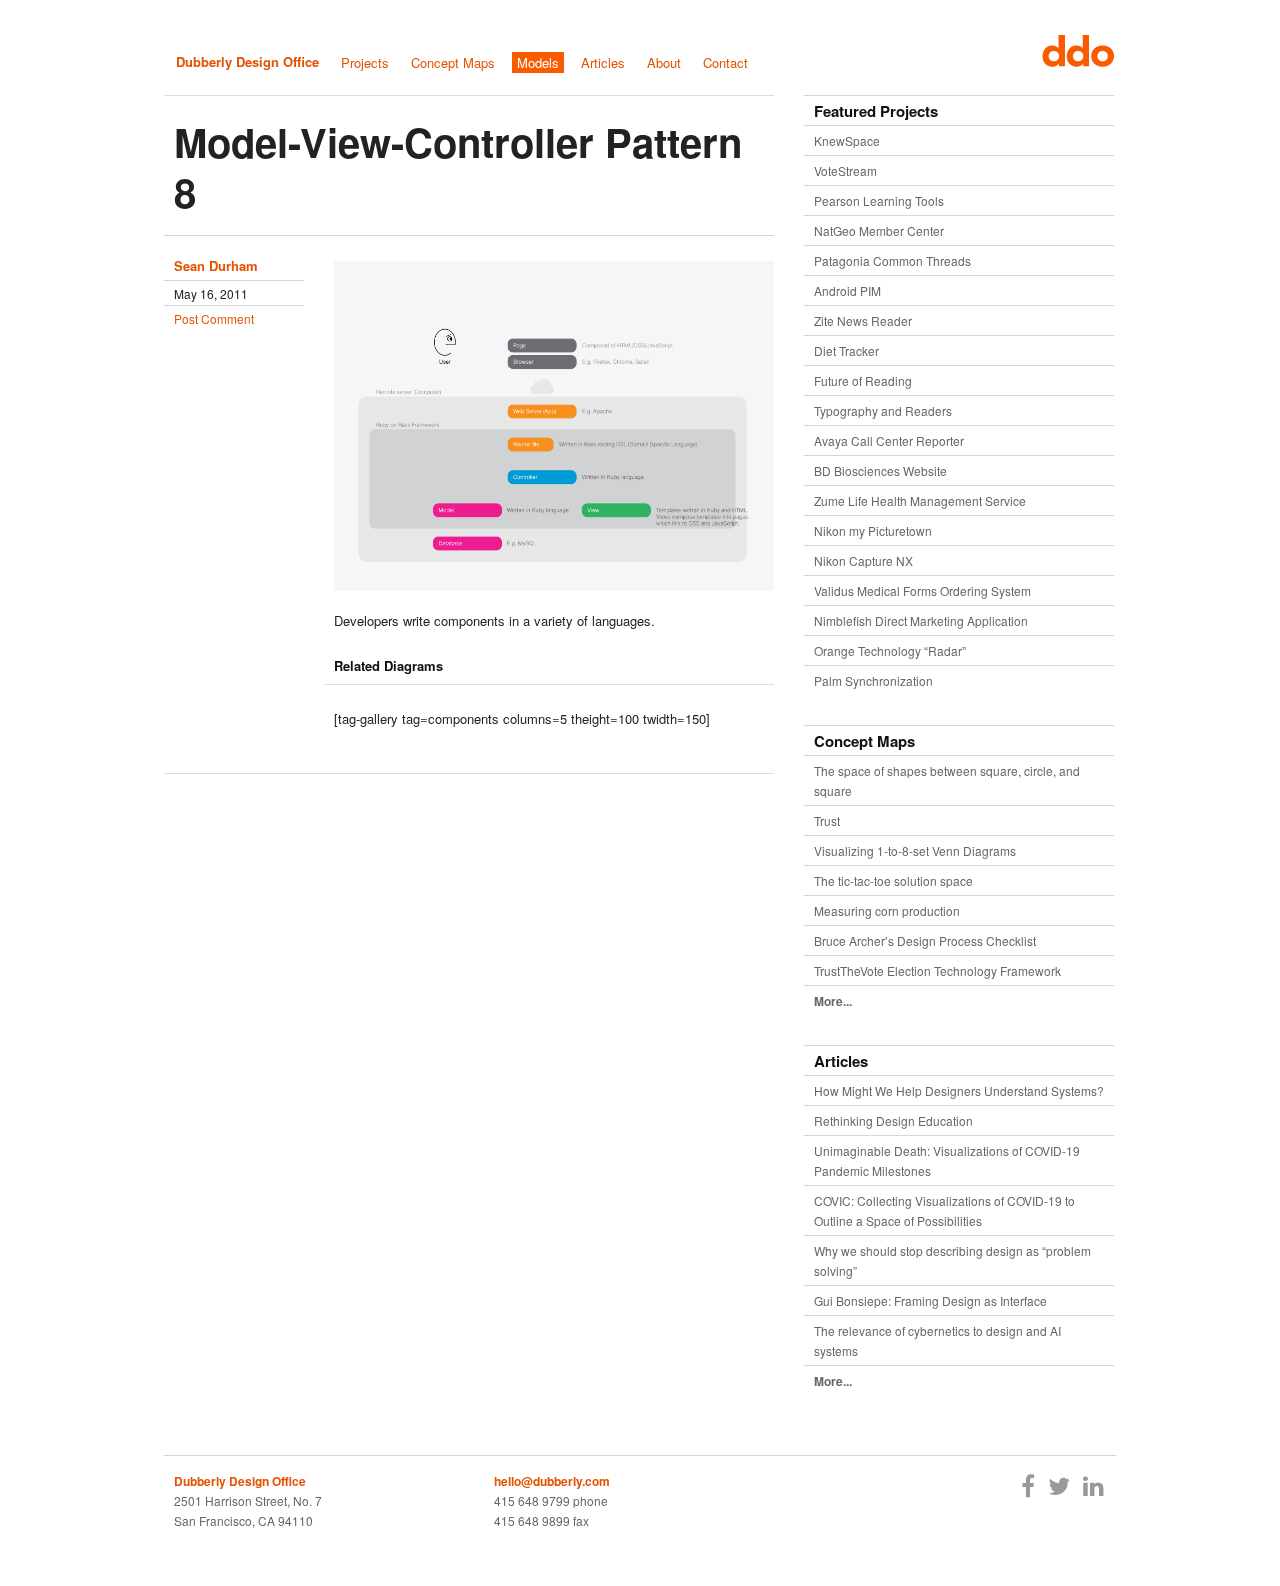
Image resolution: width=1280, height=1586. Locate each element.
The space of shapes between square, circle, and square (947, 780)
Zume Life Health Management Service (920, 500)
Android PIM (847, 290)
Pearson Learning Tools (879, 200)
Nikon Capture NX (863, 560)
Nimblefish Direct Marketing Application (921, 620)
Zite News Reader (863, 320)
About (664, 62)
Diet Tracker (846, 350)
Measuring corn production (887, 910)
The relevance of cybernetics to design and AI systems (937, 1340)
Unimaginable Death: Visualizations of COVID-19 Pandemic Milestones (947, 1160)
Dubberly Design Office (247, 61)
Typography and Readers (883, 410)
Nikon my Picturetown (873, 530)
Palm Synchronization (873, 680)
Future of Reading (863, 380)
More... (833, 1001)
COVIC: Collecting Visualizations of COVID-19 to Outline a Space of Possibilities (944, 1210)
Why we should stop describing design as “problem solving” (952, 1260)
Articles (603, 62)
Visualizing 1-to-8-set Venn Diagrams (915, 850)
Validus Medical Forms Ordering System (922, 590)
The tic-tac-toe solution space (893, 880)
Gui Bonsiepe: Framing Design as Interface (930, 1300)
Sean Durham (216, 265)
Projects (365, 62)
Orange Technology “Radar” (890, 650)
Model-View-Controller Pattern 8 (458, 166)
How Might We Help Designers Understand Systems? (959, 1090)
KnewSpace (847, 140)
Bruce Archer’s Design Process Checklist (925, 940)
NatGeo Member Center (879, 230)
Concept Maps (453, 62)
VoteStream (845, 170)
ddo (1073, 51)
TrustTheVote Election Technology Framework (937, 970)
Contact (725, 62)
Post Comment (214, 318)
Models (538, 62)
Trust (827, 820)
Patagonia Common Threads (892, 260)
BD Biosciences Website (880, 470)
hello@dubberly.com (552, 1481)
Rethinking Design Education (893, 1120)
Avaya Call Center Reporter (889, 440)
